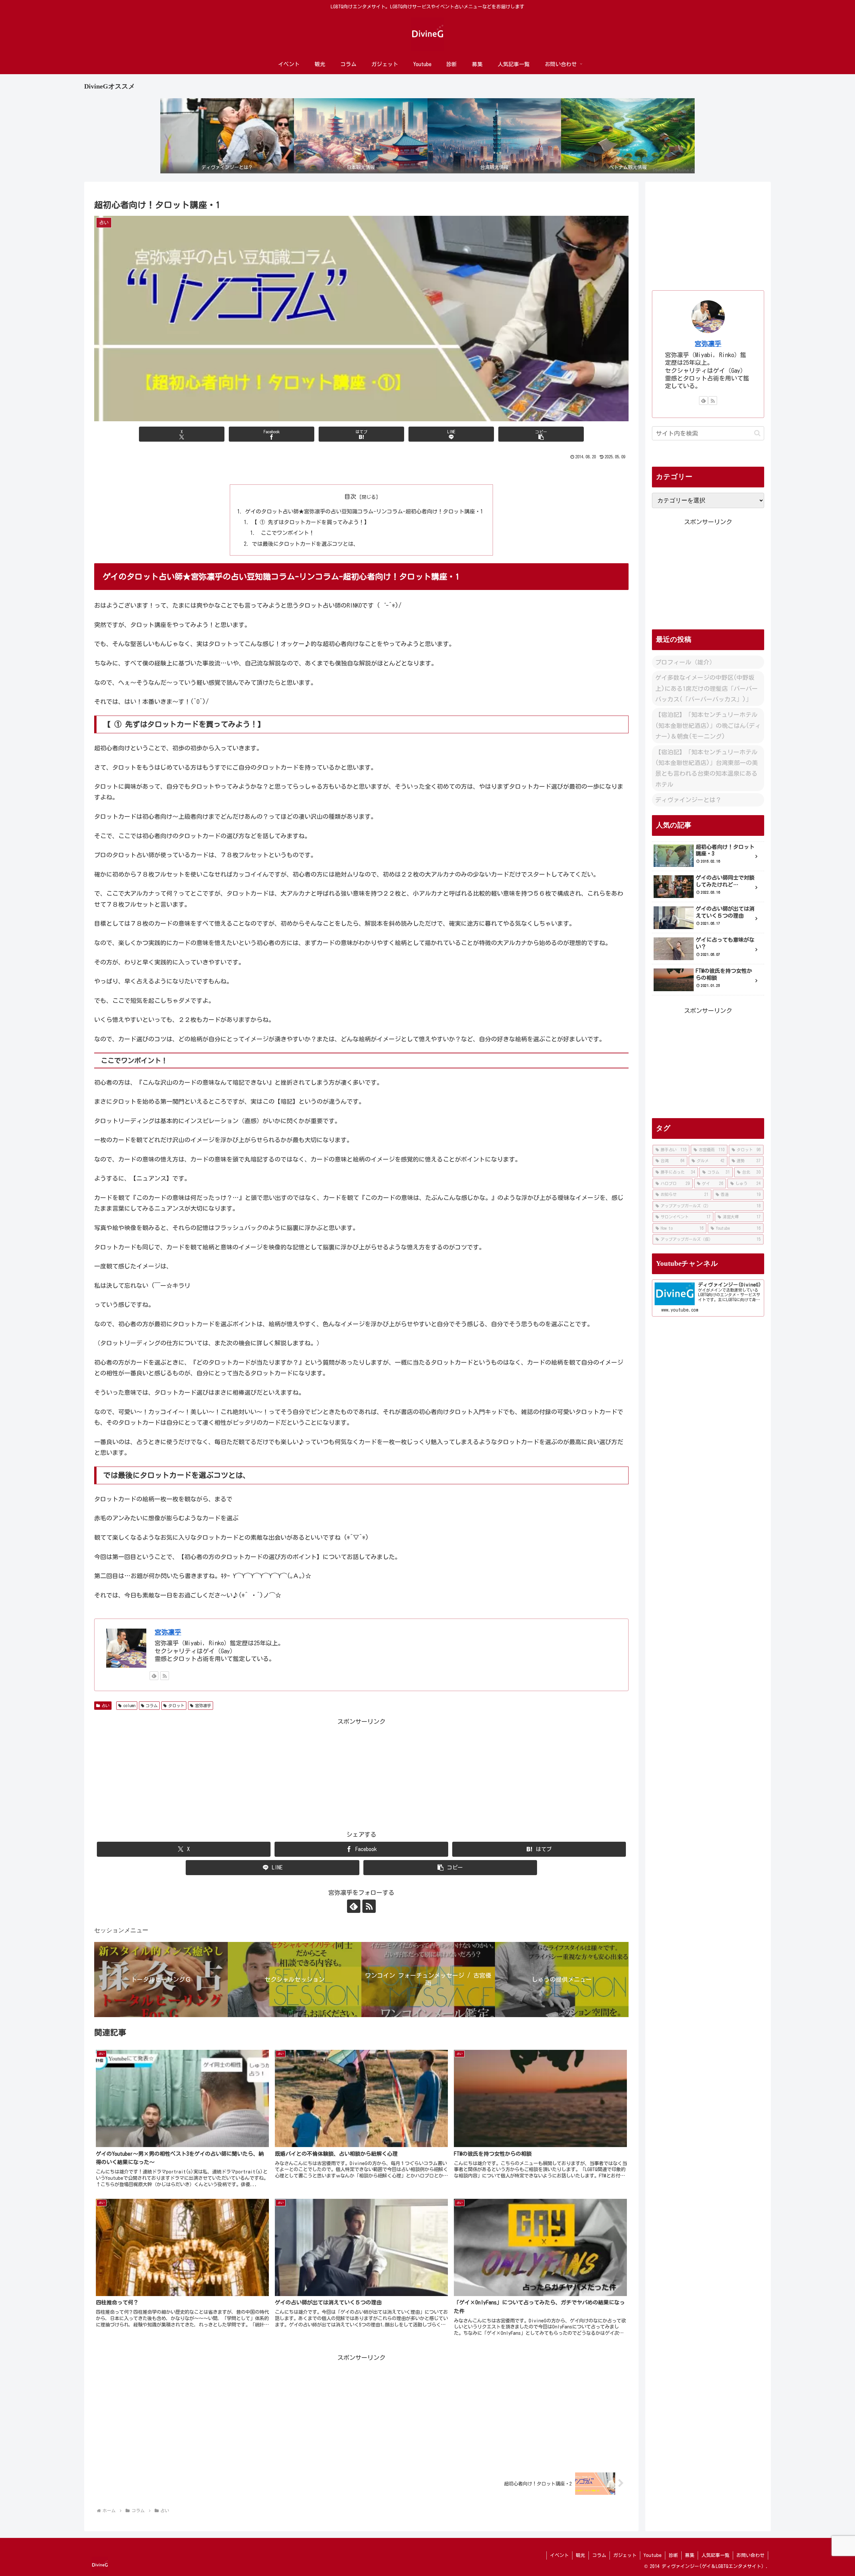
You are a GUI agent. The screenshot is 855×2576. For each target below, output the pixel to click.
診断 (673, 2555)
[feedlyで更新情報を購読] (154, 1676)
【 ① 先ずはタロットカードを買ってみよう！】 (311, 522)
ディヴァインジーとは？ (688, 800)
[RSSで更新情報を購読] (165, 1676)
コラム (152, 1705)
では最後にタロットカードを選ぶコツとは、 (305, 544)
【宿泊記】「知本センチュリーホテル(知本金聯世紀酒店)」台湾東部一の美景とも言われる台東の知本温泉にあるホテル (707, 768)
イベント (559, 2555)
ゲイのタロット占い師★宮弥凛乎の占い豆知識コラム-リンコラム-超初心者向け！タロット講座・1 (364, 511)
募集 (690, 2555)
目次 (350, 496)
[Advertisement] (361, 1774)
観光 (580, 2555)
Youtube (653, 2555)
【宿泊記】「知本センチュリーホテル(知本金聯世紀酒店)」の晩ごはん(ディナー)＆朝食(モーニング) (708, 725)
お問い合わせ (750, 2555)
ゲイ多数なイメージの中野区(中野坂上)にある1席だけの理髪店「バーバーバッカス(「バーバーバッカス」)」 (707, 688)
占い (106, 1705)
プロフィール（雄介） (685, 662)
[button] (541, 434)
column (129, 1705)
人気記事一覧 (715, 2555)
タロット (176, 1705)
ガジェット (625, 2555)
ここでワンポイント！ (286, 533)
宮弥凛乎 (168, 1632)
